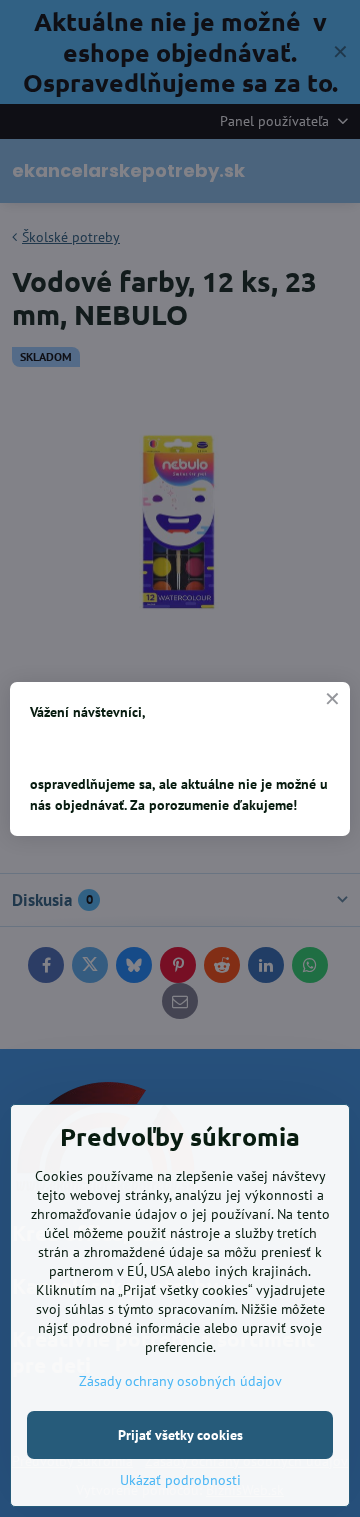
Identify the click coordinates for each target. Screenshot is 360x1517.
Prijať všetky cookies (180, 1435)
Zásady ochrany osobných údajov (180, 1381)
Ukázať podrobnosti (180, 1480)
